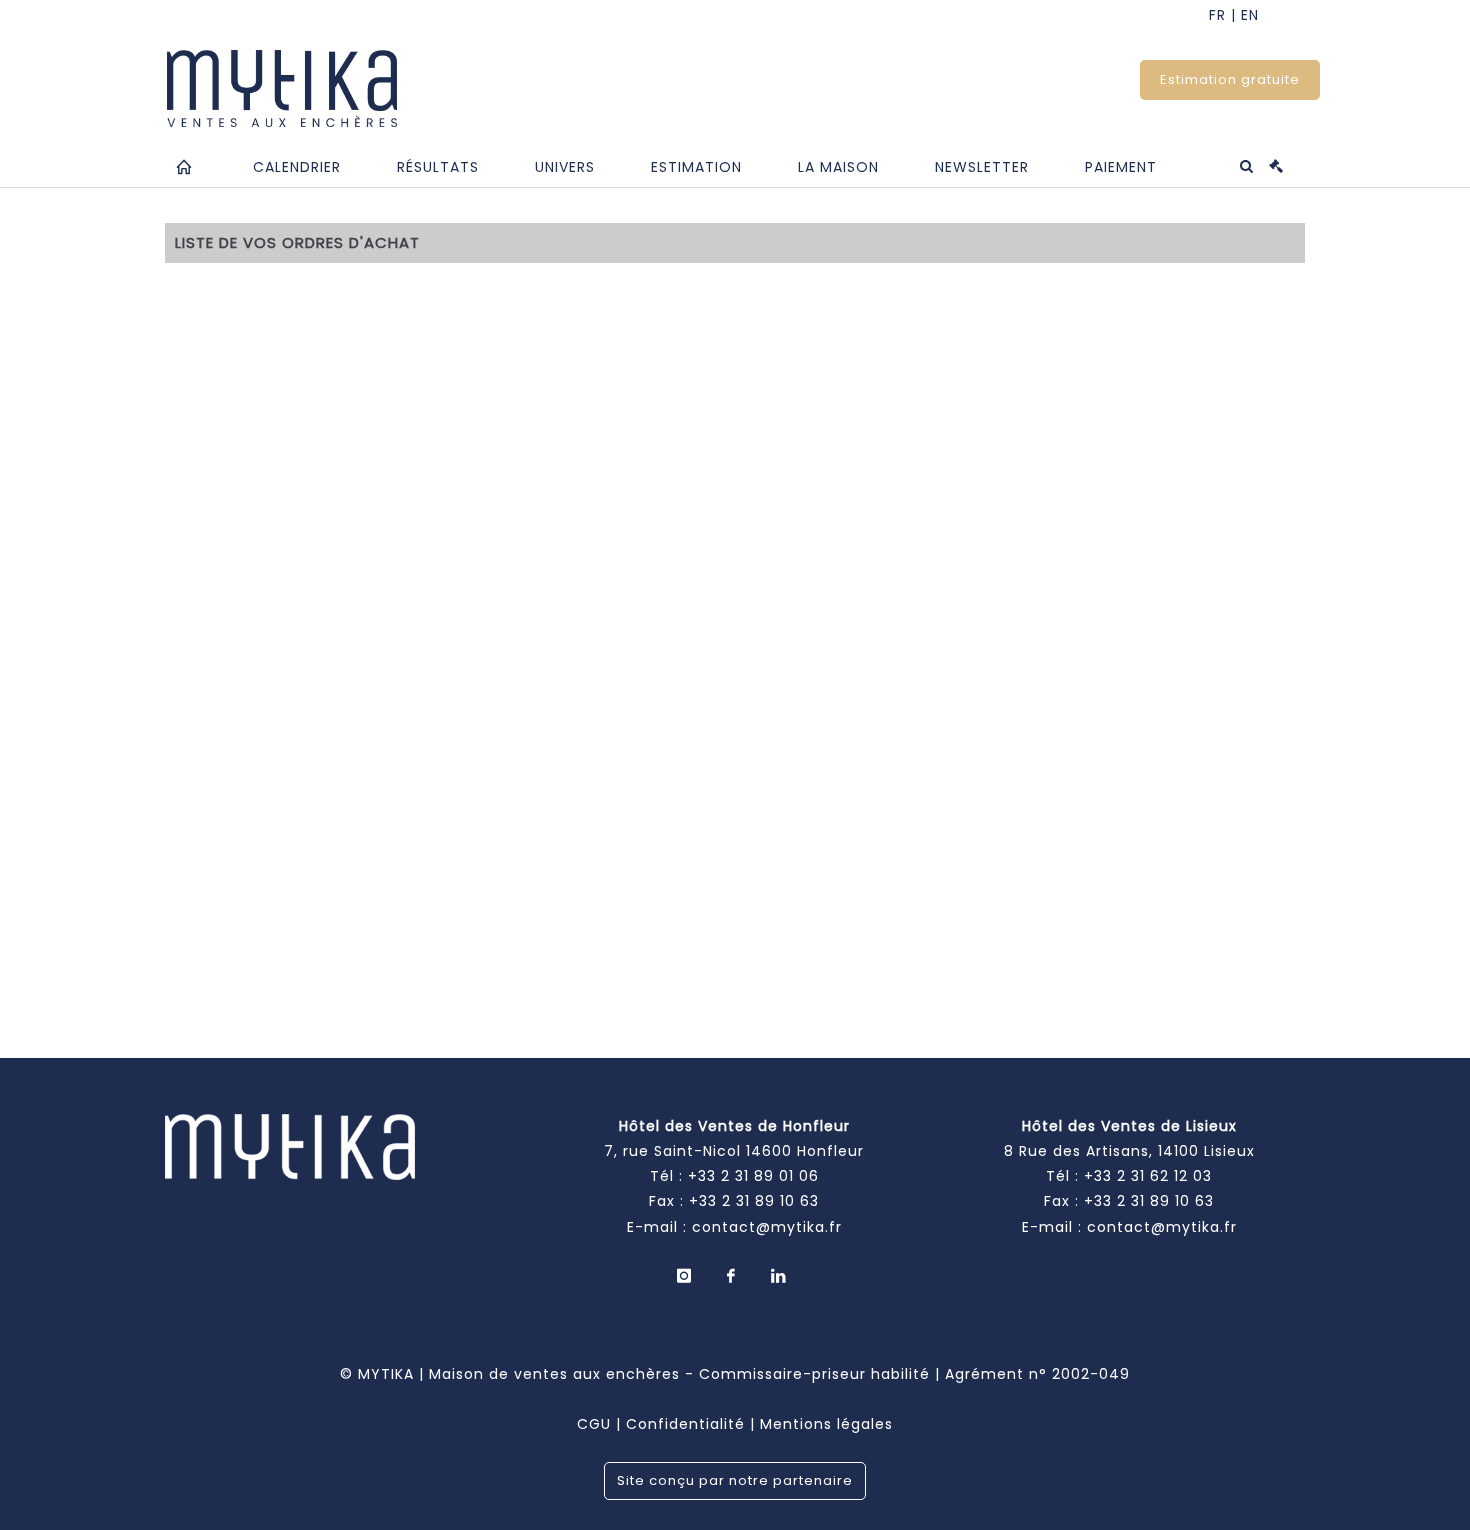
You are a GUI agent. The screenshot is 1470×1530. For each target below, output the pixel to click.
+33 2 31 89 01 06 (753, 1176)
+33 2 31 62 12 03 (1148, 1176)
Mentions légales (826, 1424)
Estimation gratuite (1230, 79)
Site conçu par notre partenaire (735, 1480)
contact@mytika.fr (767, 1227)
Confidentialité (685, 1424)
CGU (594, 1424)
